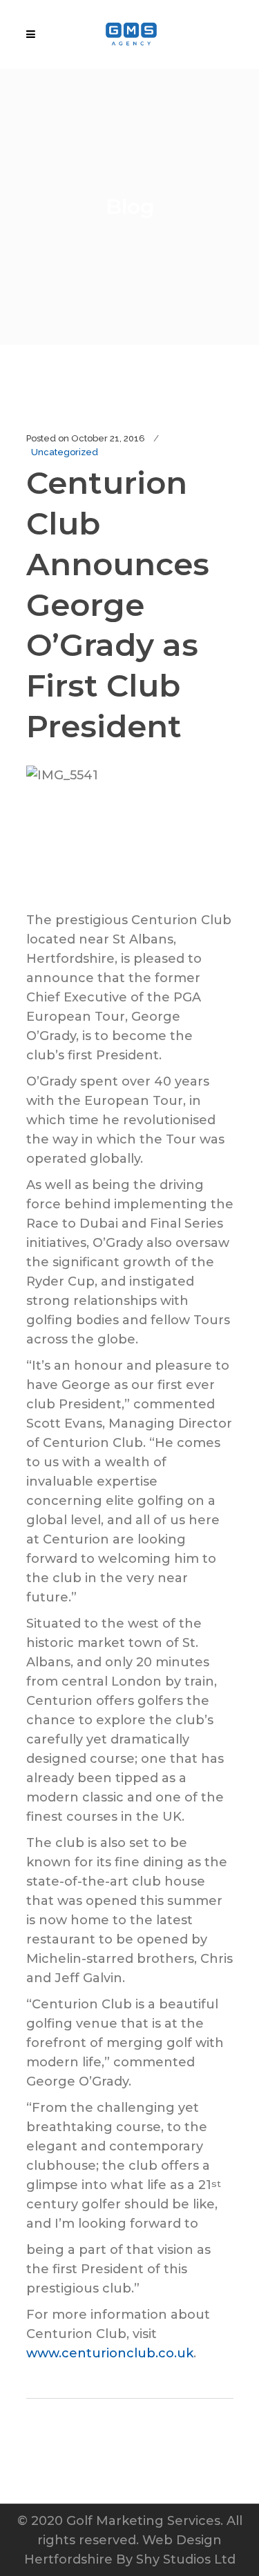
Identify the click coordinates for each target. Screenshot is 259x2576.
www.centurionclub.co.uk (110, 2353)
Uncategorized (65, 452)
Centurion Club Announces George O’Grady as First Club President (118, 604)
